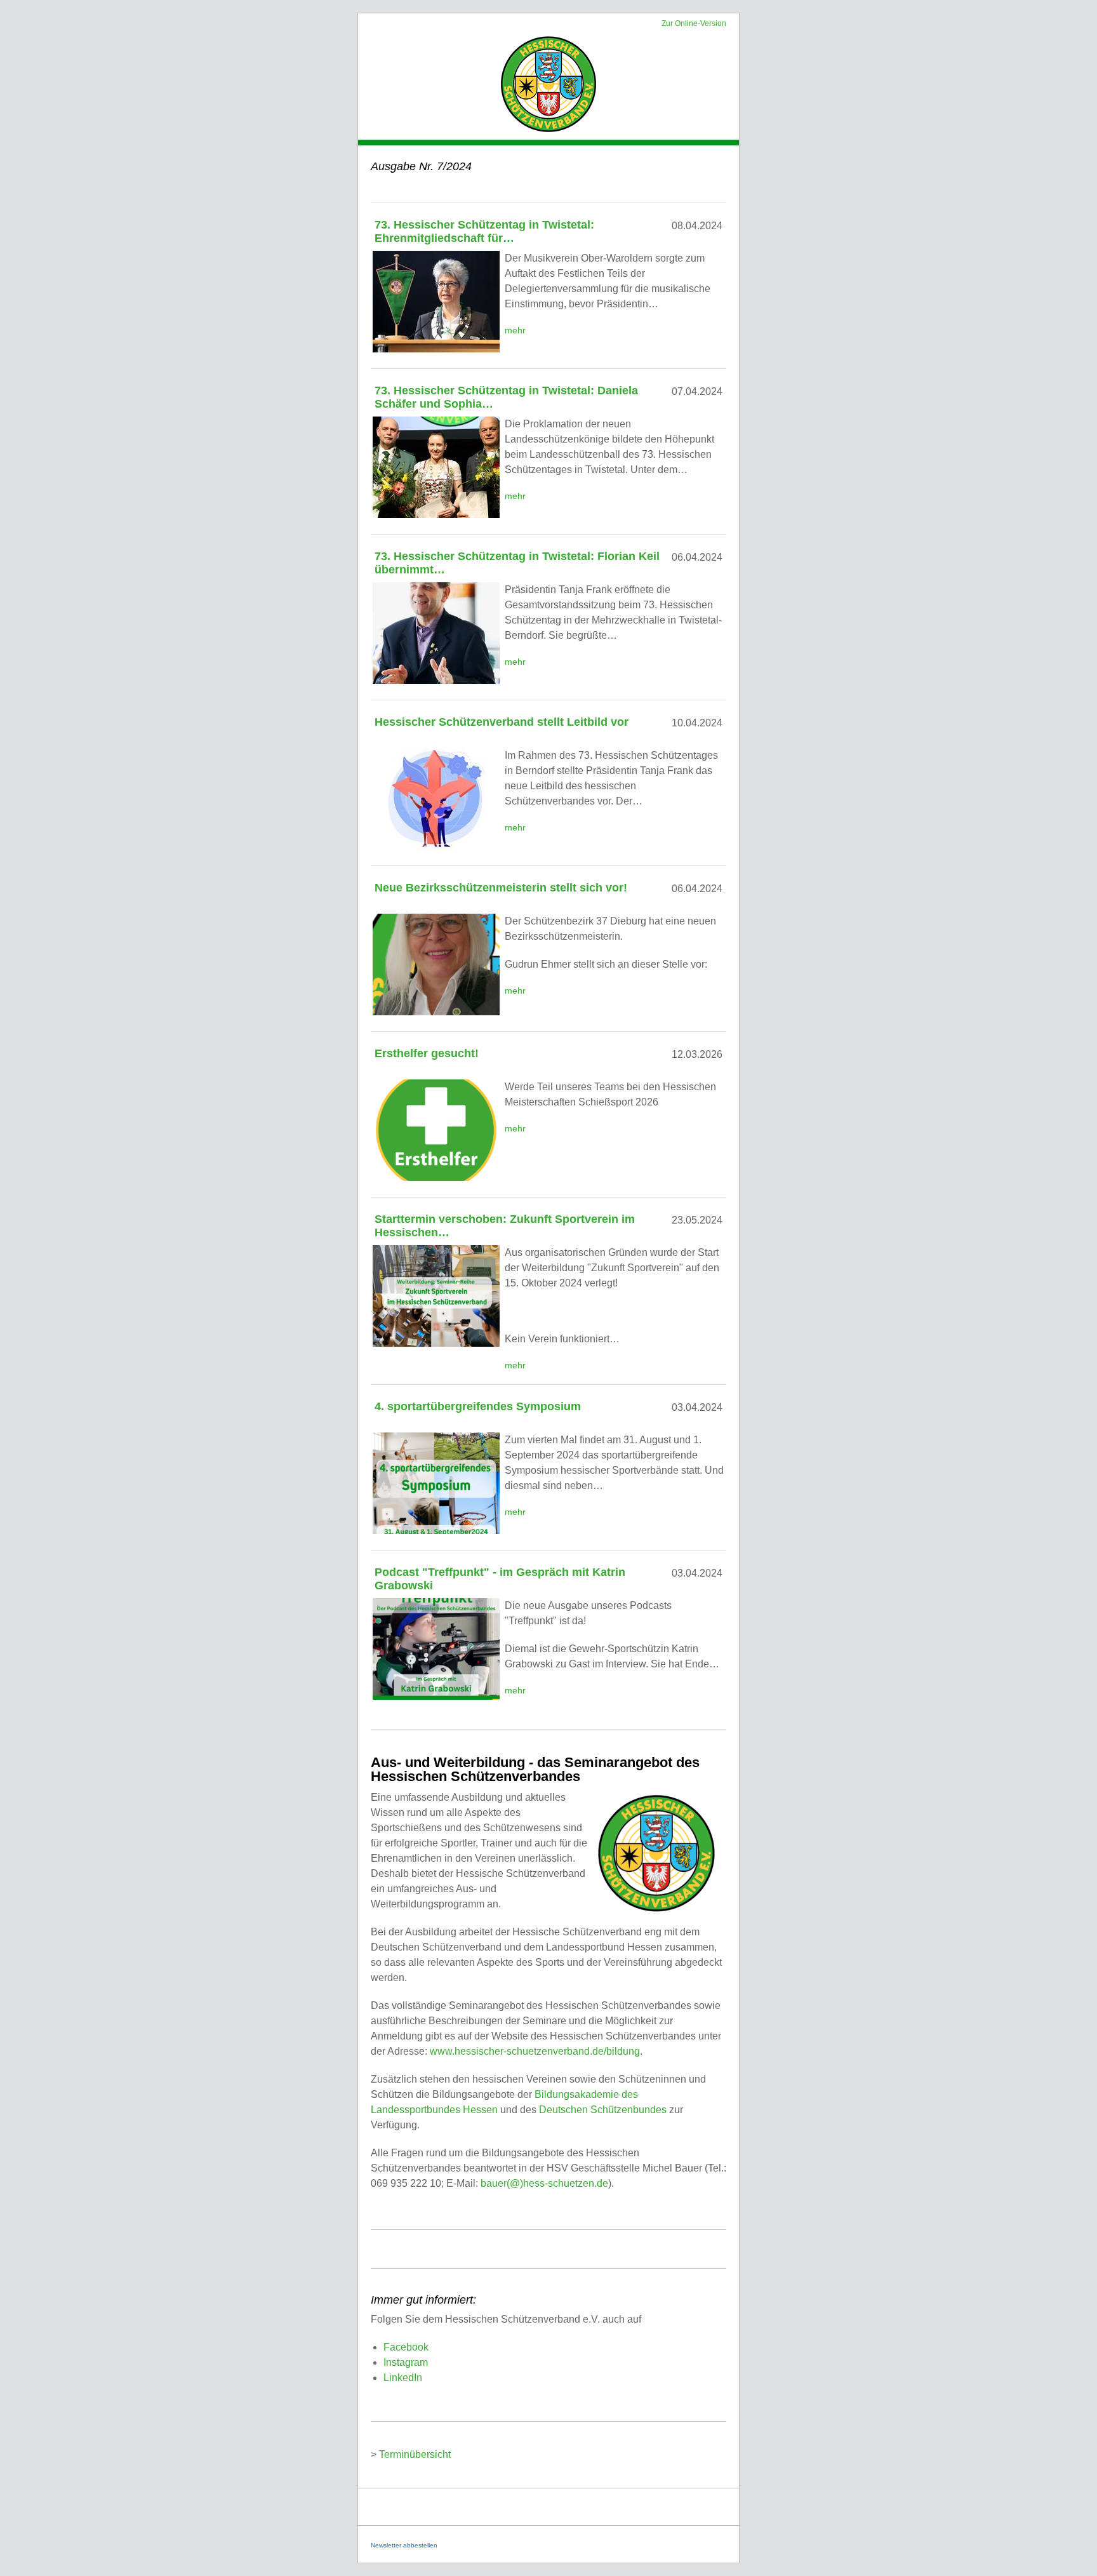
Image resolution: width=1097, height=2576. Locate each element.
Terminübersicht (415, 2454)
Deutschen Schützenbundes (603, 2110)
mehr (515, 330)
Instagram (406, 2362)
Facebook (406, 2347)
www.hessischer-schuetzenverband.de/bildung (535, 2051)
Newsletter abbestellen (404, 2545)
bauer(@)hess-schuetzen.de (544, 2183)
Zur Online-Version (694, 23)
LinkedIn (403, 2378)
